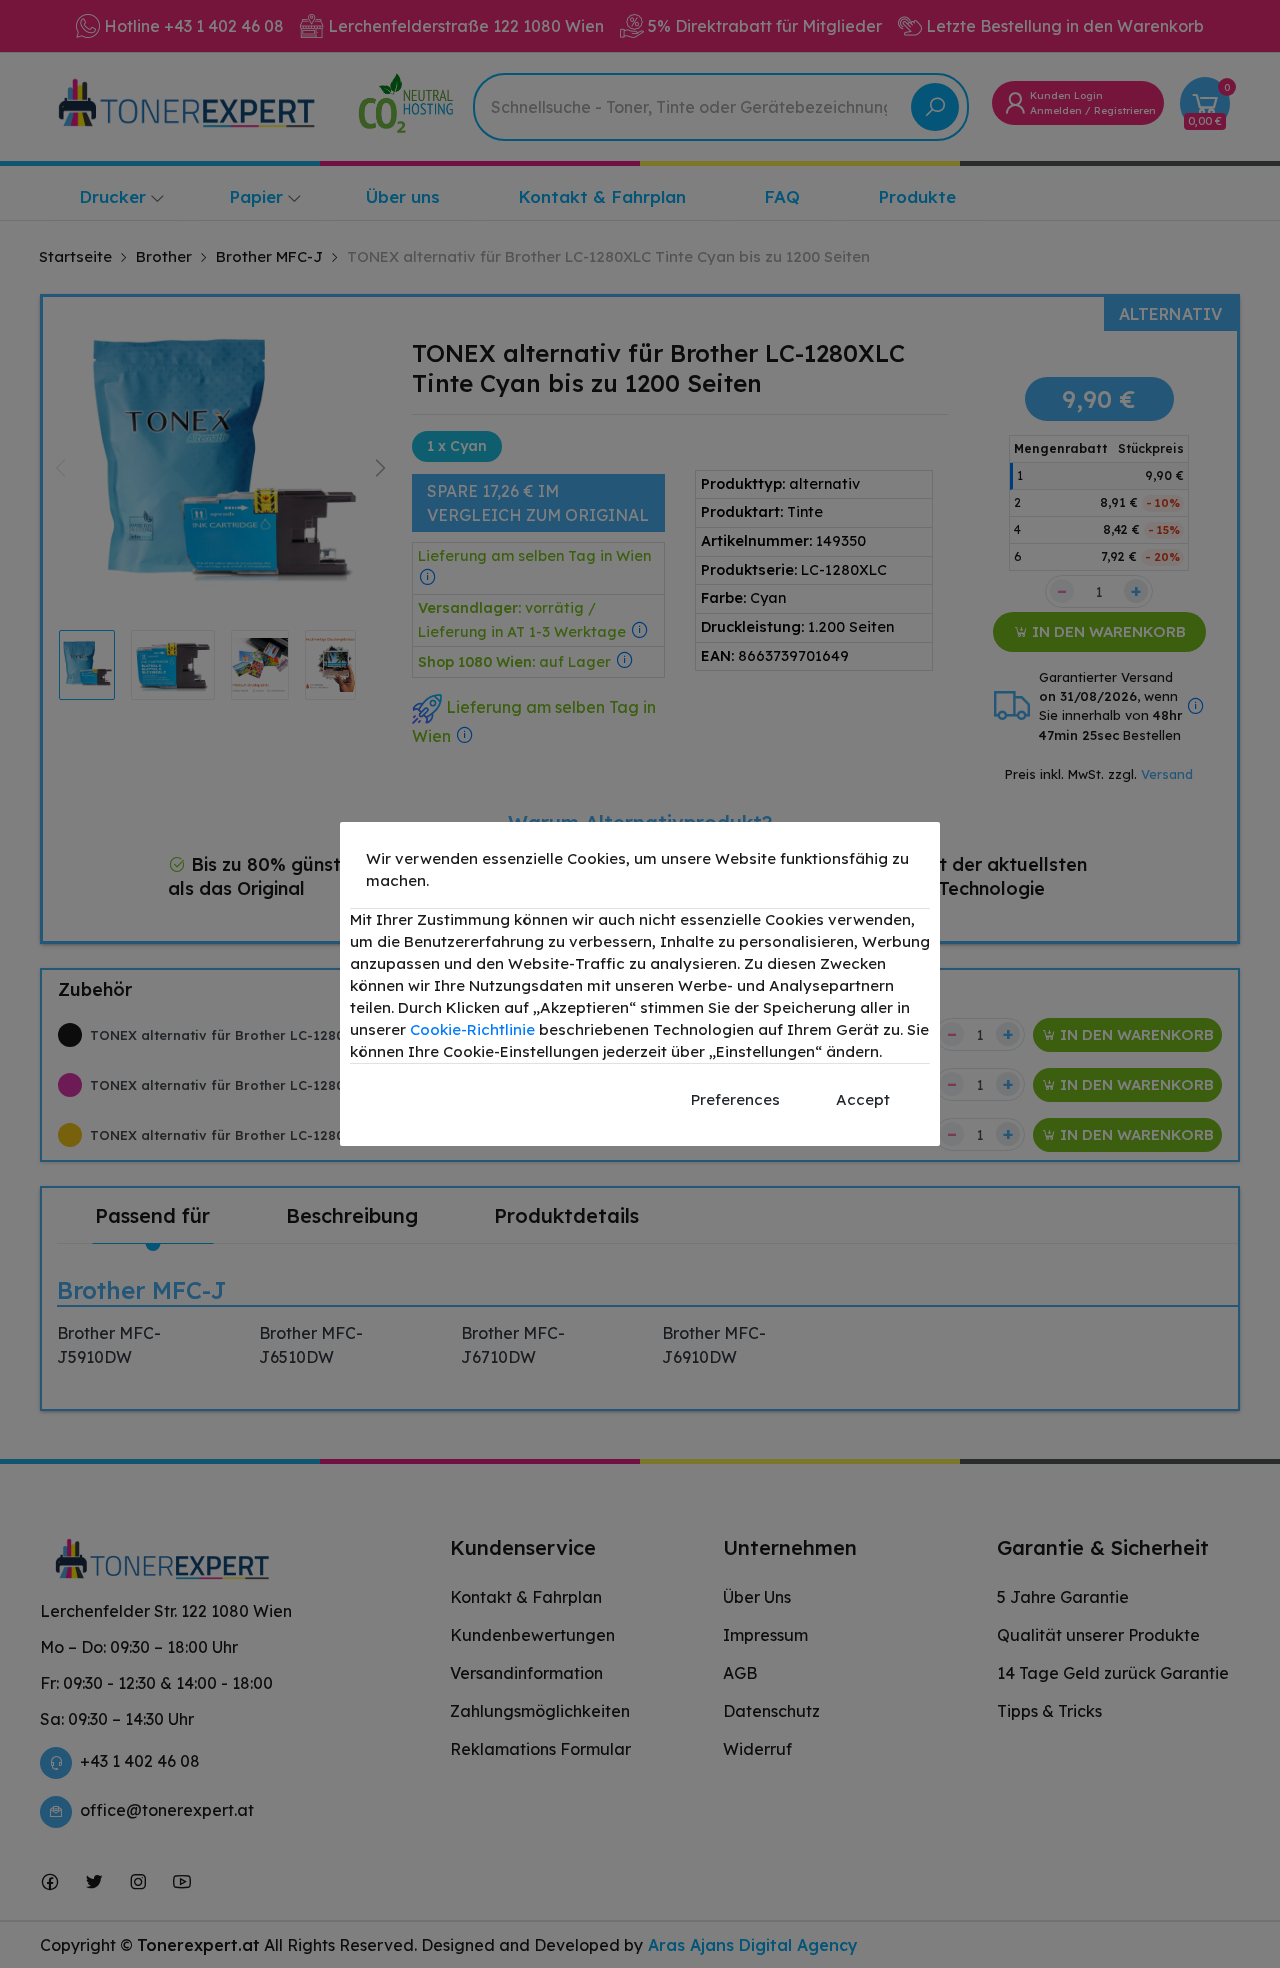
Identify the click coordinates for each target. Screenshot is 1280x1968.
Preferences (735, 1099)
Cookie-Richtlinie (472, 1029)
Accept (863, 1099)
